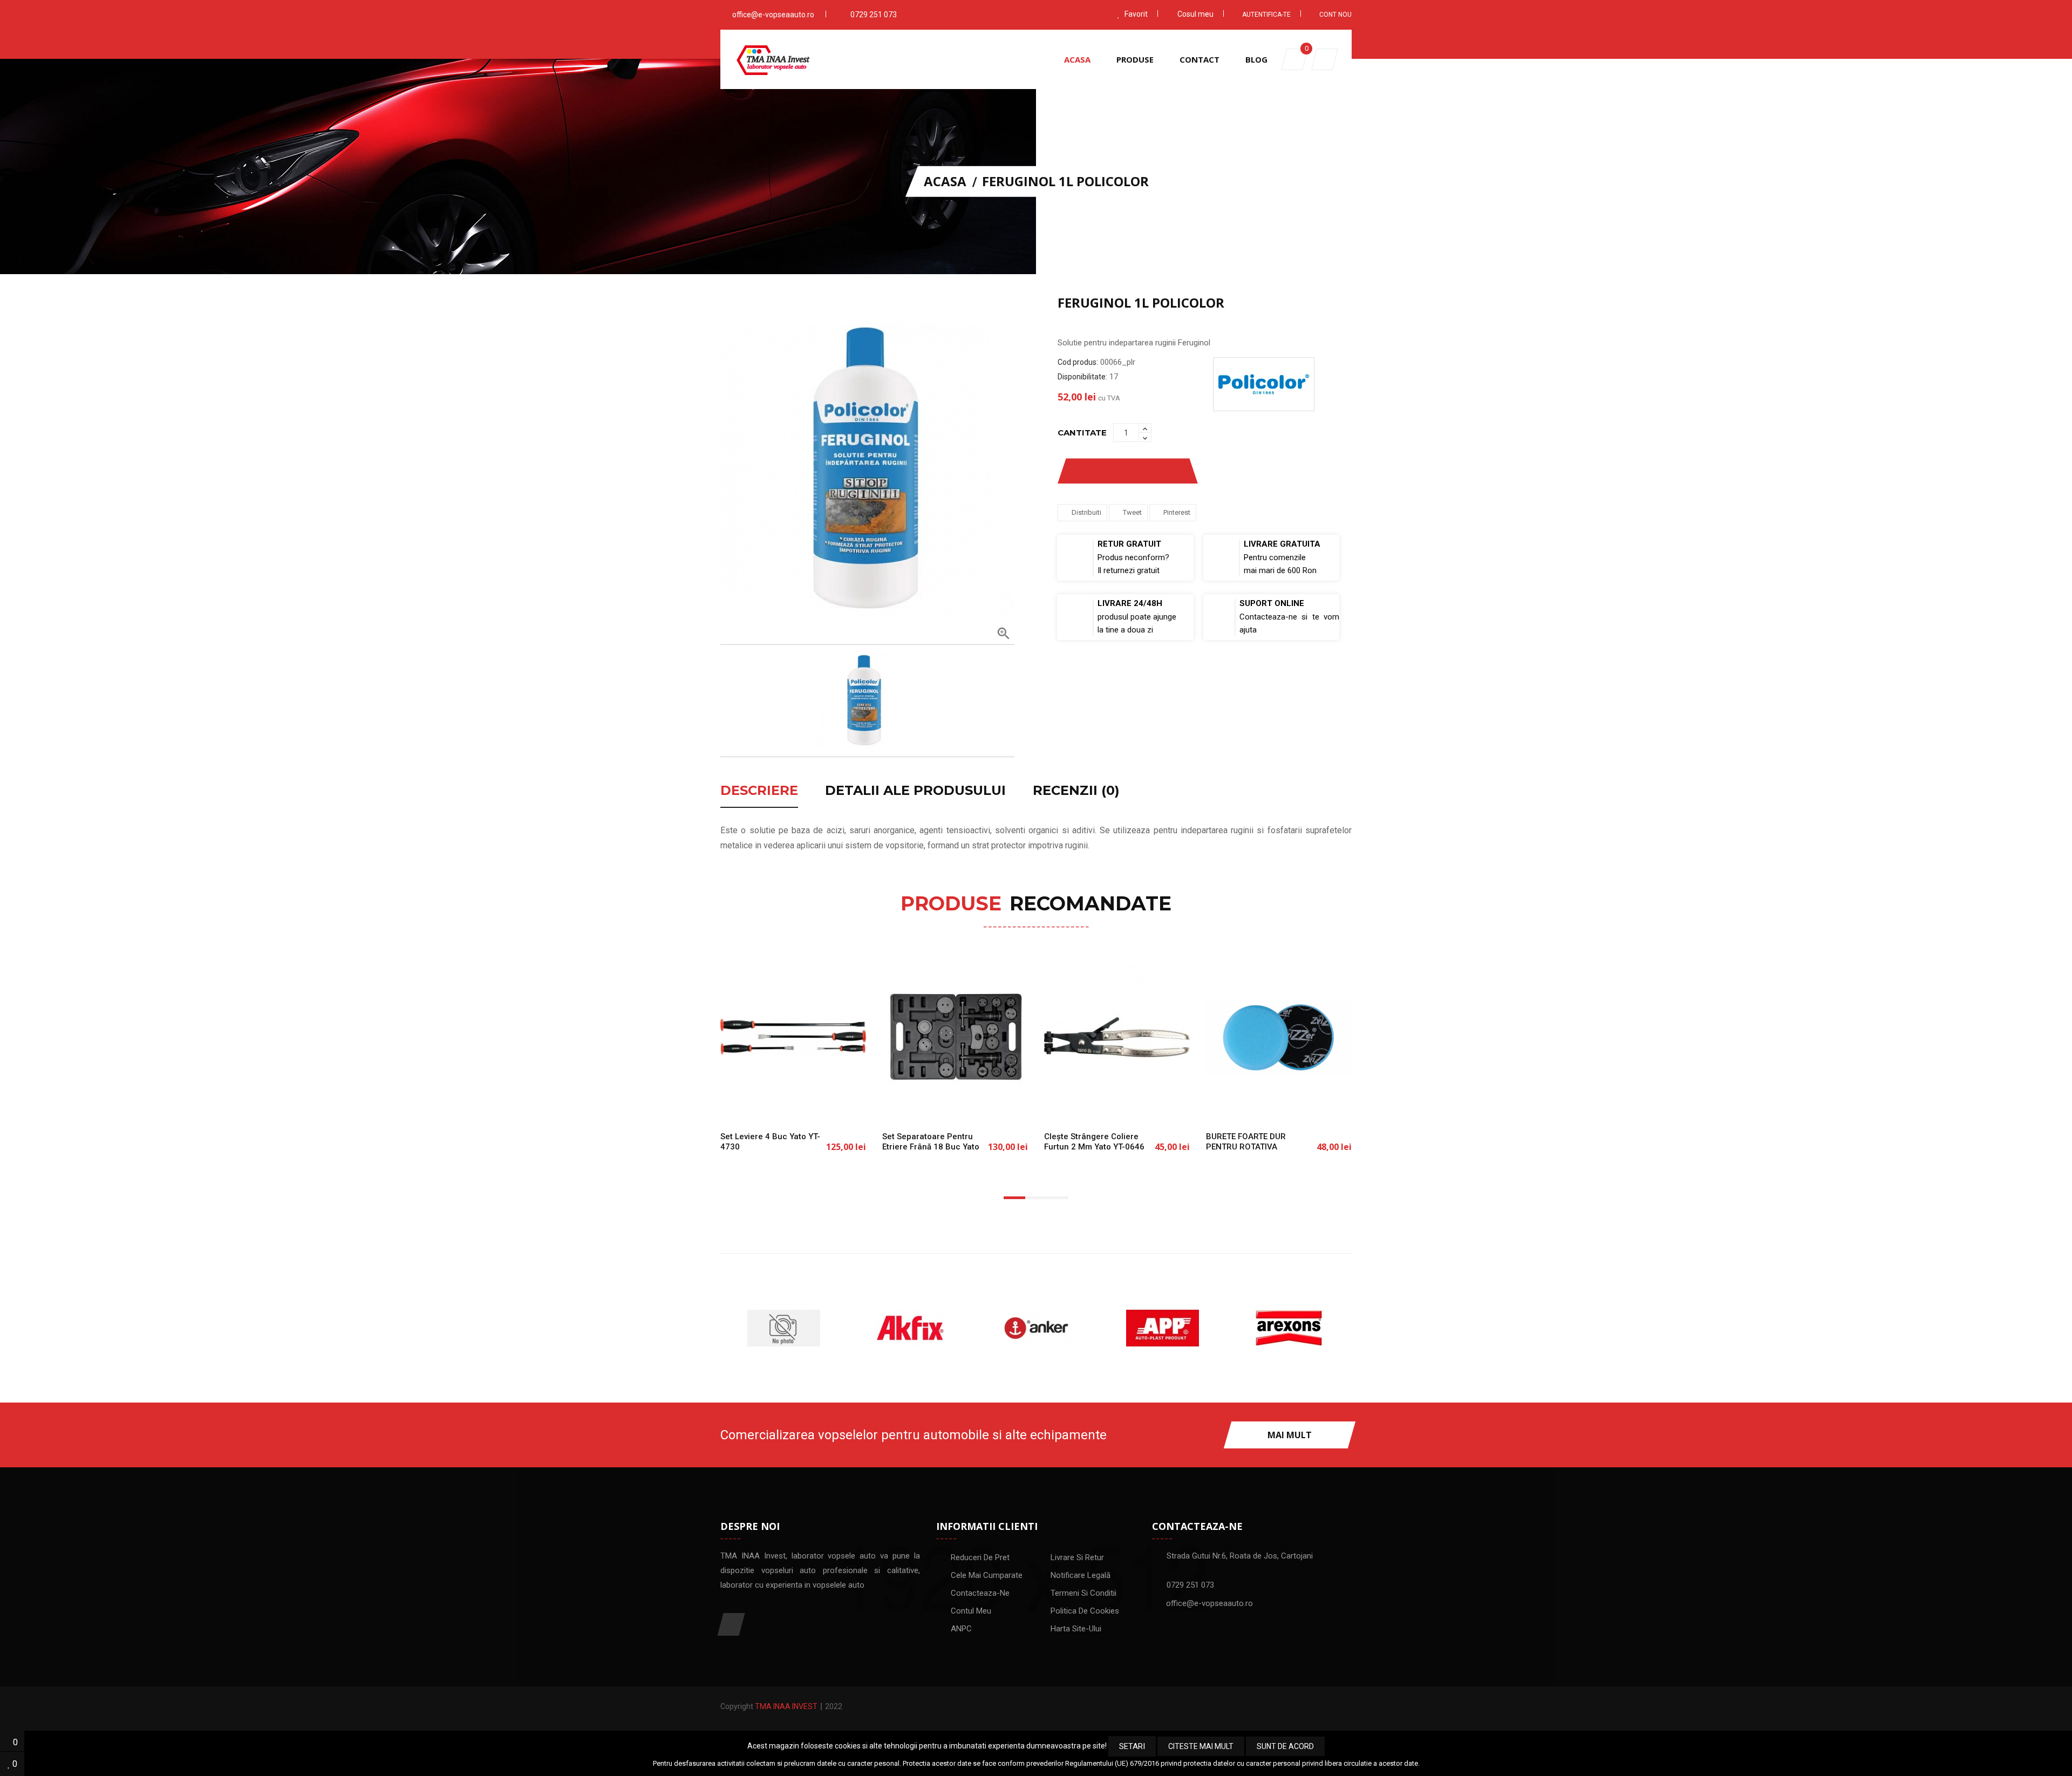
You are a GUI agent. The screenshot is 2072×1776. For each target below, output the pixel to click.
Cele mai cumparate (987, 1575)
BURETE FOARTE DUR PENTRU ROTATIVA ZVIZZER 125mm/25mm (1252, 1147)
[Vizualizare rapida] (829, 1104)
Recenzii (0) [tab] (1076, 791)
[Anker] (910, 1328)
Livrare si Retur (1077, 1557)
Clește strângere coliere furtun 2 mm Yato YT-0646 (1094, 1142)
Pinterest (1177, 512)
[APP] (1036, 1328)
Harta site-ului (1076, 1629)
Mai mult (1290, 1435)
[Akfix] (783, 1328)
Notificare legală (1081, 1575)
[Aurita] (1289, 1328)
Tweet (1132, 512)
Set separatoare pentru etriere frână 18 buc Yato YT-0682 (931, 1147)
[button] (1325, 59)
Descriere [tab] (759, 791)
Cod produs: (1078, 362)
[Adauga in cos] (758, 1104)
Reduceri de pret (980, 1557)
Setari (1132, 1746)
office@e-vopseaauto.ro (773, 15)
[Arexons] (1162, 1328)
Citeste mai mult (1201, 1746)
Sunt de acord (1285, 1746)
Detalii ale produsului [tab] (915, 791)
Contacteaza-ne (980, 1593)
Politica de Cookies (1085, 1611)
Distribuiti (1086, 512)
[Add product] (1167, 471)
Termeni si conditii (1083, 1593)
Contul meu (971, 1611)
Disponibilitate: (1082, 377)
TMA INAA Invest (786, 1706)
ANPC (961, 1629)
